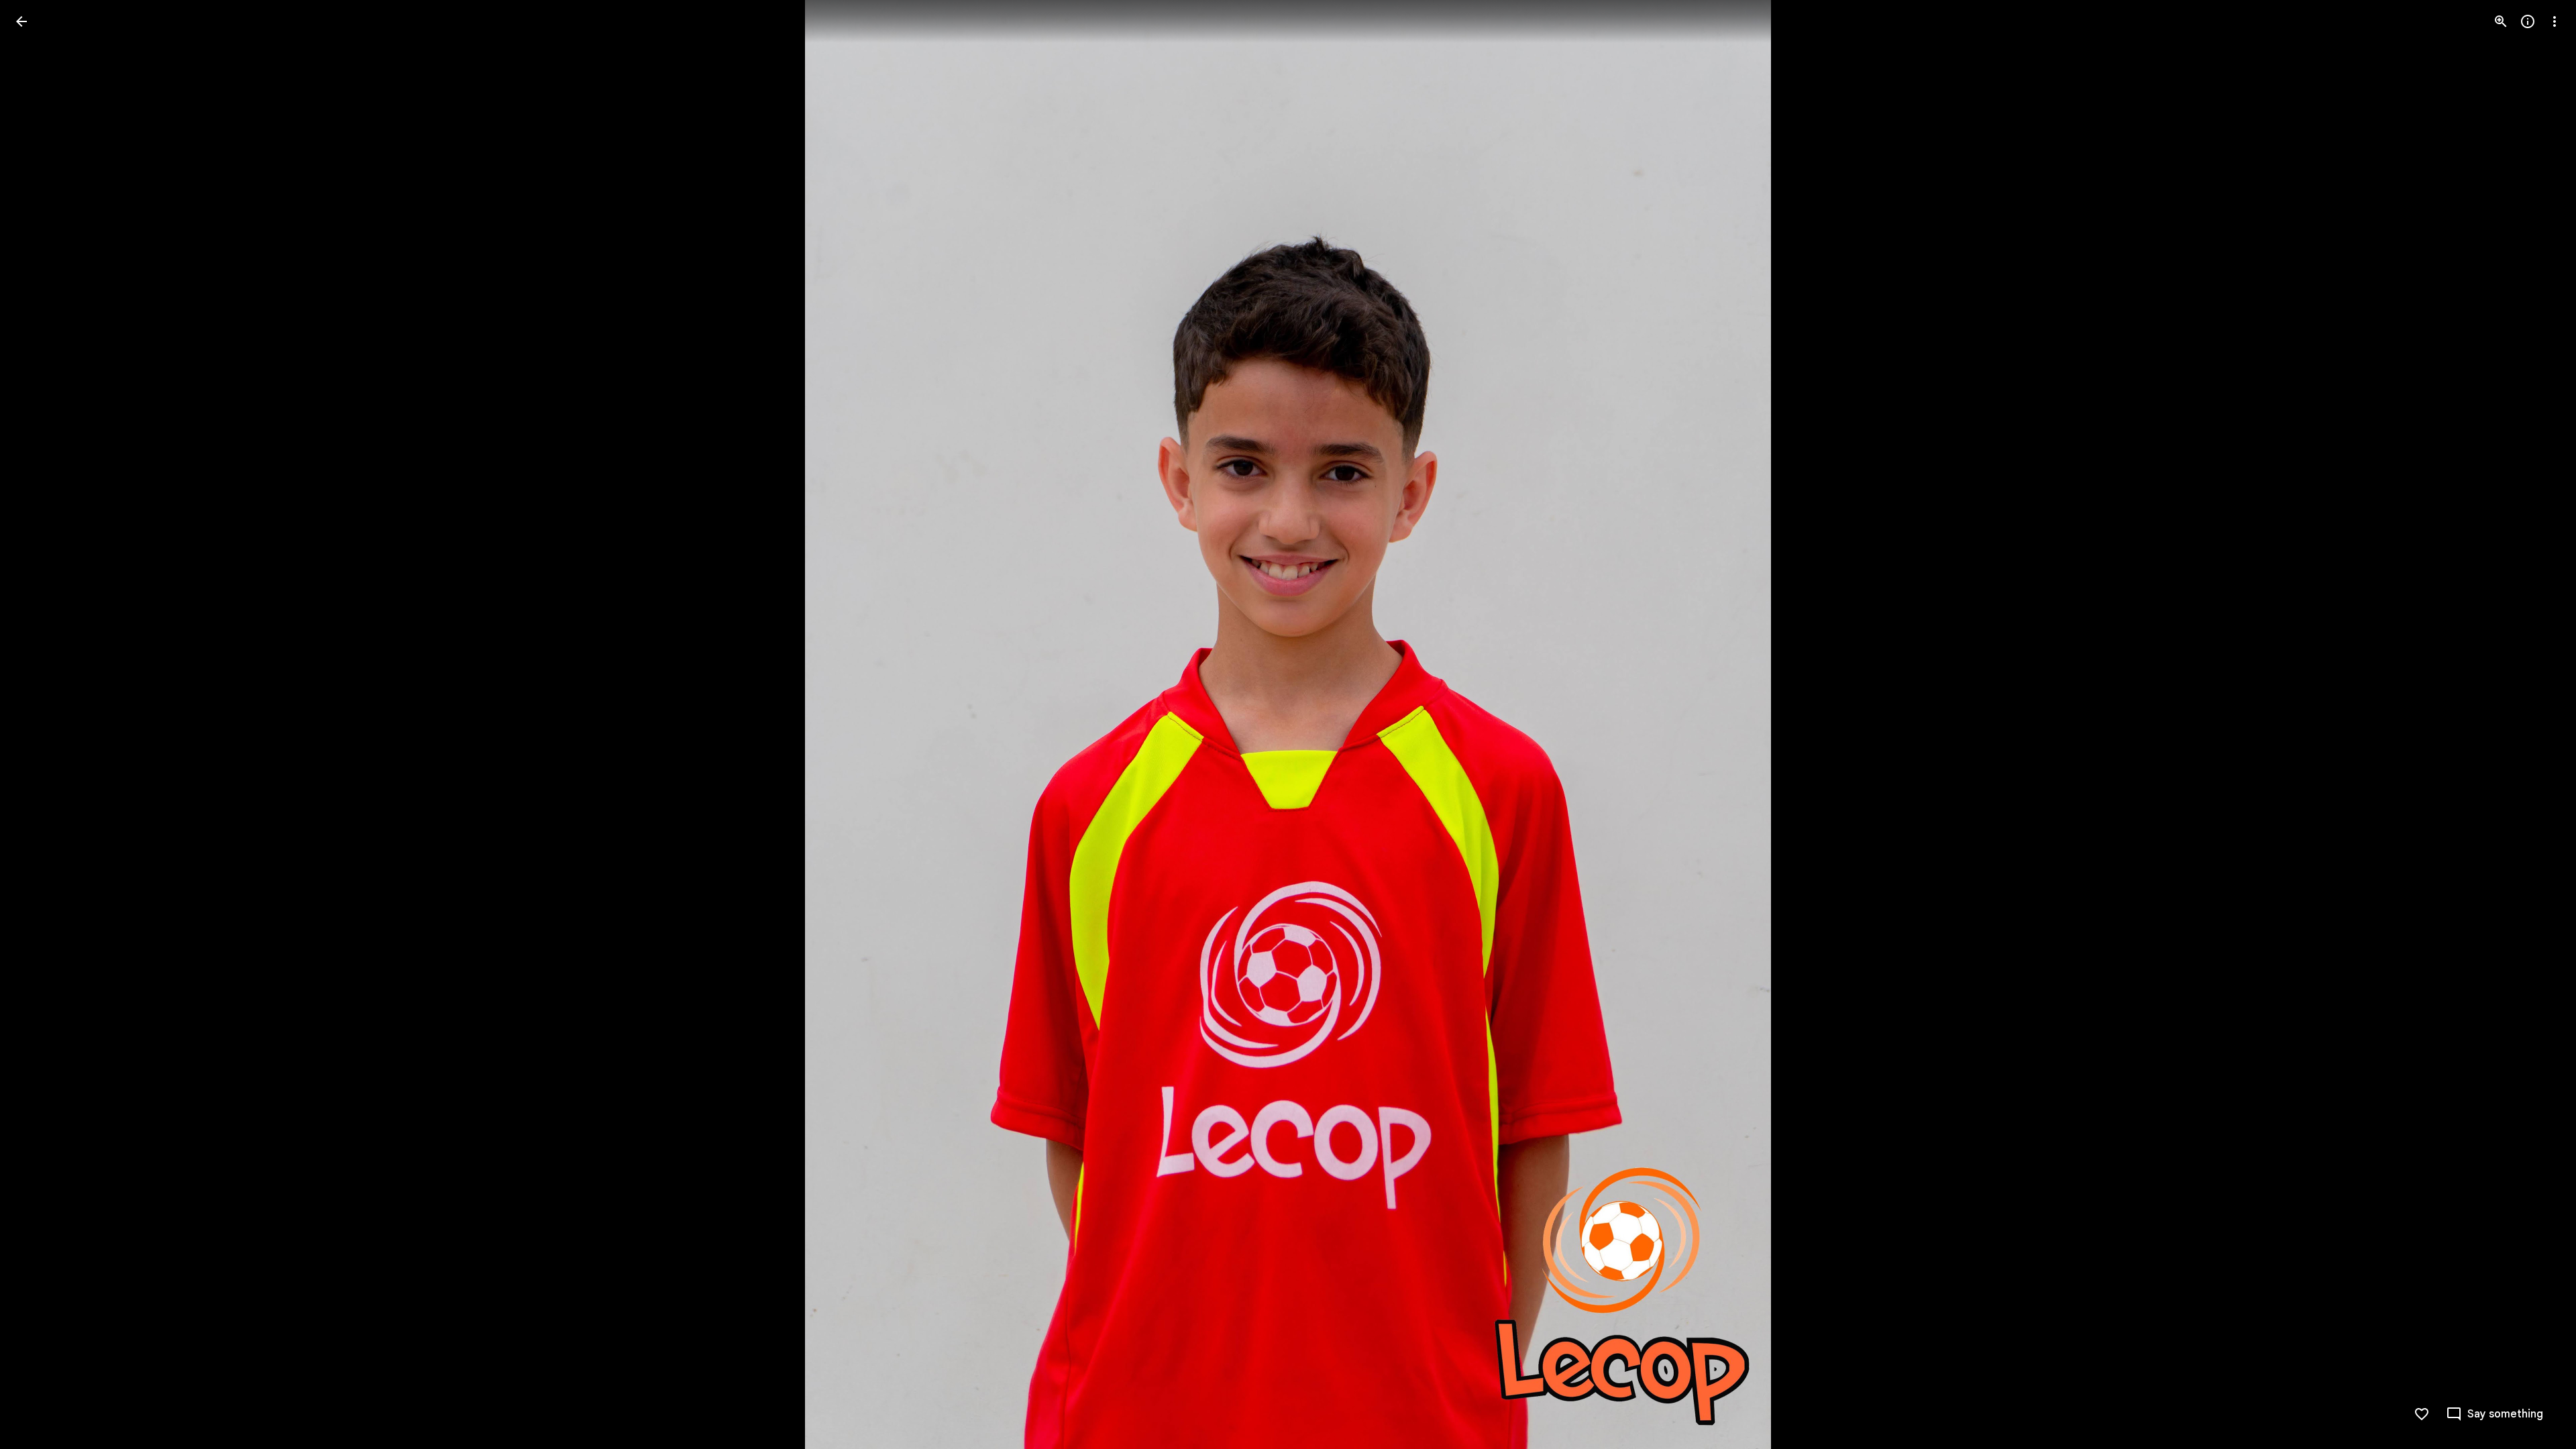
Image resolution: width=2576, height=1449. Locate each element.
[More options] (2555, 21)
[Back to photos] (21, 21)
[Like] (2422, 1414)
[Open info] (2528, 21)
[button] (38, 724)
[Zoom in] (2501, 21)
